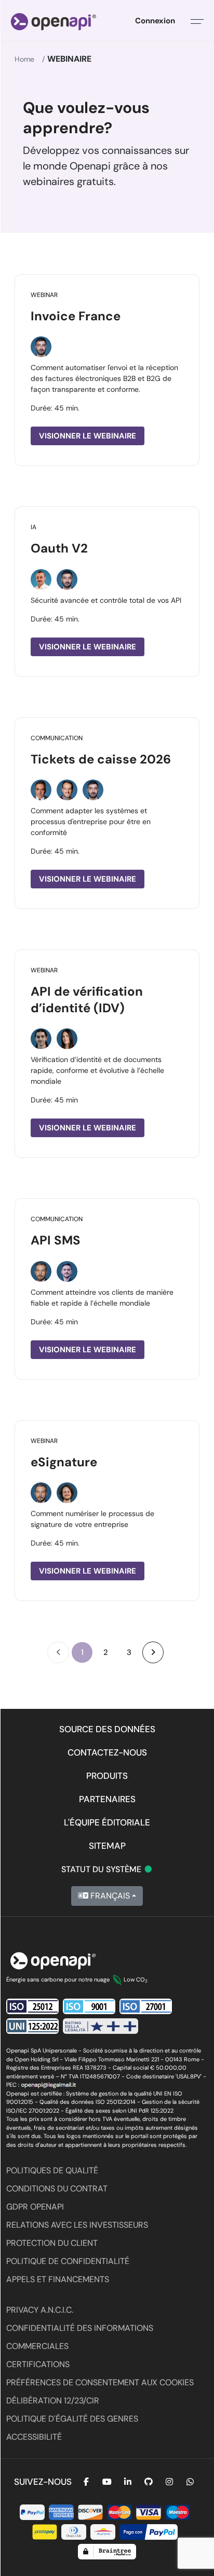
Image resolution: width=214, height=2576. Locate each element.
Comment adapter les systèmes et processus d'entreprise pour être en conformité (91, 822)
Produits (107, 1776)
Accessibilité (34, 2437)
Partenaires (107, 1799)
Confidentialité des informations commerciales (80, 2337)
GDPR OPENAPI (35, 2207)
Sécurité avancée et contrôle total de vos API (106, 600)
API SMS (56, 1240)
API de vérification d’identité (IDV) (87, 1000)
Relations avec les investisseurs (77, 2225)
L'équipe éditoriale (107, 1822)
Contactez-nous (107, 1752)
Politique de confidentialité (68, 2261)
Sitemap (107, 1846)
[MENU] (197, 21)
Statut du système (107, 1869)
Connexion (155, 21)
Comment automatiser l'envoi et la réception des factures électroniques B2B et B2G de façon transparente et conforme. (104, 378)
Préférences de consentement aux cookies (100, 2382)
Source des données (107, 1729)
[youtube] (107, 2482)
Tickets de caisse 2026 (101, 759)
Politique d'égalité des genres (72, 2419)
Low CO (136, 1979)
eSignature (64, 1462)
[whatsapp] (190, 2482)
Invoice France (76, 316)
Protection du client (52, 2243)
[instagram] (169, 2482)
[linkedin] (128, 2482)
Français (109, 1896)
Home (24, 59)
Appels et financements (58, 2279)
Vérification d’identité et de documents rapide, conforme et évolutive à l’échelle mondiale (97, 1070)
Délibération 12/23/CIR (53, 2401)
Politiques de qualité (52, 2170)
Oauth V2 (59, 548)
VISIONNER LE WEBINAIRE (88, 436)
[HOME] (53, 21)
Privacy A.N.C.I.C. (40, 2310)
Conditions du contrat (57, 2189)
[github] (149, 2482)
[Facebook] (86, 2482)
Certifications (38, 2364)
